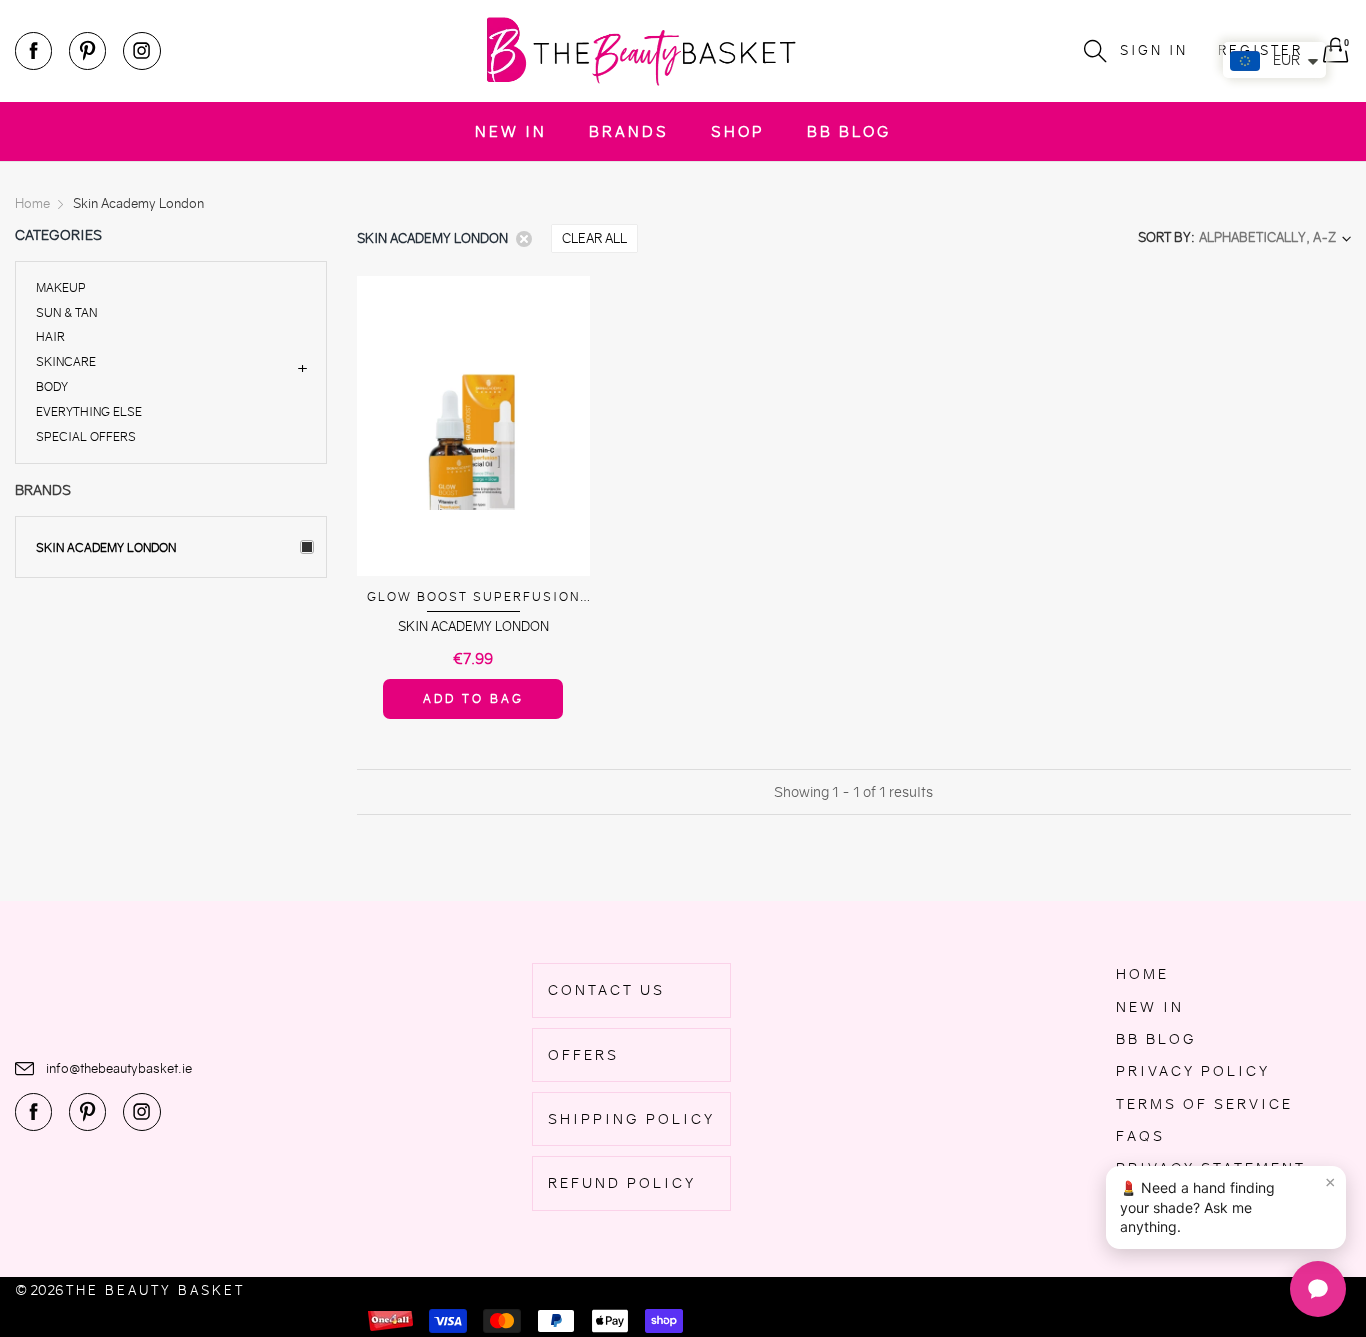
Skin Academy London (106, 547)
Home (1142, 974)
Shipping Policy (631, 1119)
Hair (50, 336)
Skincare (66, 361)
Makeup (61, 288)
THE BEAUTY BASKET (155, 1290)
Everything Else (89, 411)
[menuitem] (511, 131)
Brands (629, 131)
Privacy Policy (1193, 1071)
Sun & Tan (66, 312)
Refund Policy (622, 1183)
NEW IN (511, 131)
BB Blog (849, 131)
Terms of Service (1204, 1104)
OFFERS (583, 1055)
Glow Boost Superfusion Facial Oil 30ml (473, 597)
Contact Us (606, 990)
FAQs (1140, 1136)
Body (52, 386)
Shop (738, 131)
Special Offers (86, 435)
